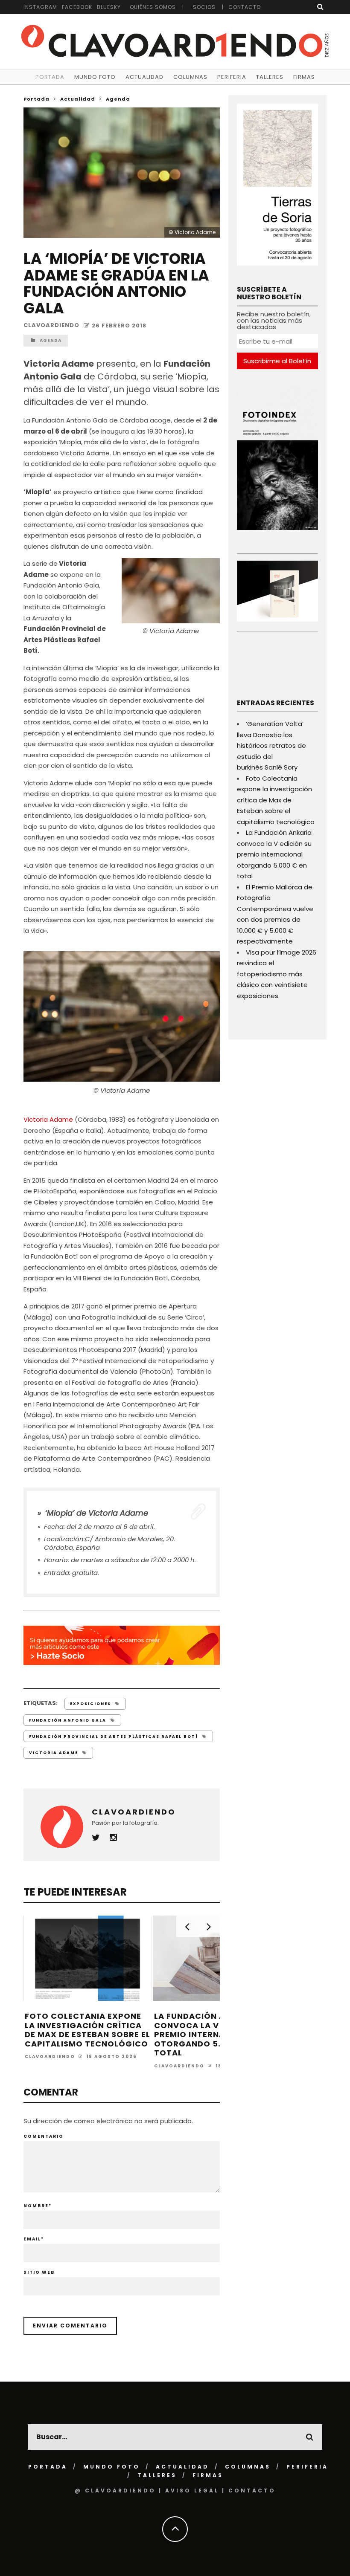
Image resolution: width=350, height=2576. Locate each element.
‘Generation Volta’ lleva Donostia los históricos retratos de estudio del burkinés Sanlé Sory (271, 745)
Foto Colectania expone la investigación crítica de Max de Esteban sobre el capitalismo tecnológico (87, 2030)
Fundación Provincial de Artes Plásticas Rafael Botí (114, 1737)
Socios (204, 7)
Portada (50, 77)
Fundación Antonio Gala (68, 1720)
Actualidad (144, 77)
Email (34, 2239)
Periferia (232, 77)
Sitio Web (39, 2272)
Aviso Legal (192, 2491)
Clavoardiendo (51, 326)
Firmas (304, 77)
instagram (40, 7)
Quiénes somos (153, 7)
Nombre (38, 2206)
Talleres (270, 77)
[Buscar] (320, 7)
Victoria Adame (48, 1119)
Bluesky (109, 7)
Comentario (44, 2136)
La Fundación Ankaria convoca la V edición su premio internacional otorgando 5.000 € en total (212, 2034)
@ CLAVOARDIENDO (115, 2491)
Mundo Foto (95, 77)
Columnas (190, 77)
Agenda (51, 340)
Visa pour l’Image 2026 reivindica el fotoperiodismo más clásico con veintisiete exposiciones (277, 974)
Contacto (245, 7)
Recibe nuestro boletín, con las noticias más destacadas (274, 320)
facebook (77, 7)
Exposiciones (90, 1704)
